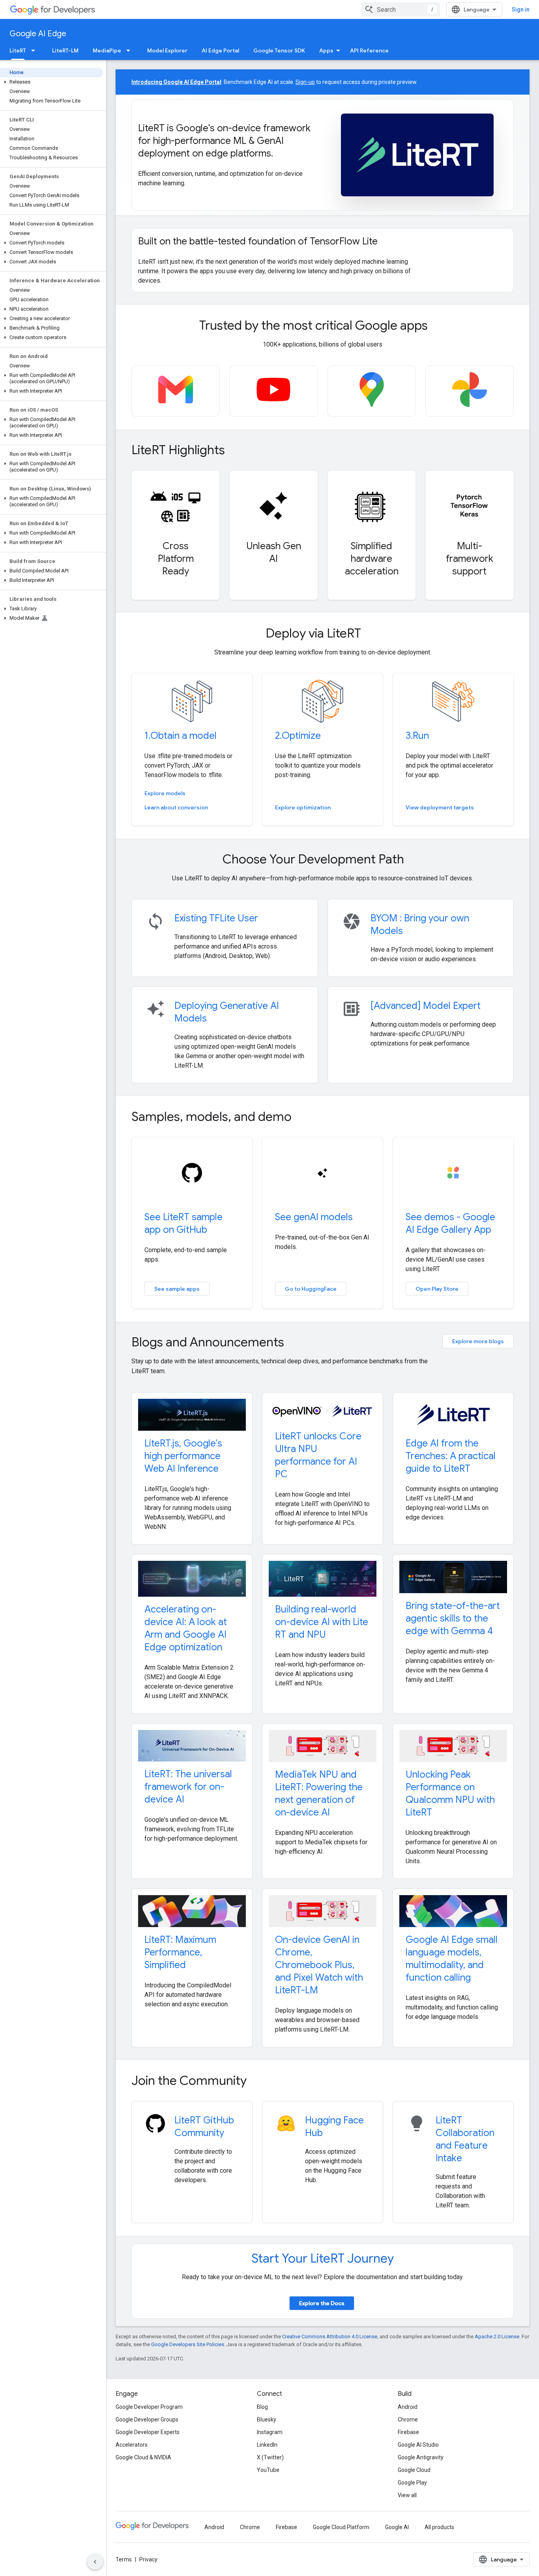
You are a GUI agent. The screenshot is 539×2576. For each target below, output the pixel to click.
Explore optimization (303, 807)
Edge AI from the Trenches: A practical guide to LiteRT (451, 1456)
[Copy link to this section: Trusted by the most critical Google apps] (438, 326)
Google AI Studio (418, 2445)
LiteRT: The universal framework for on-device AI (188, 1787)
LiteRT (18, 50)
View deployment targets (440, 807)
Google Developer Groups (147, 2419)
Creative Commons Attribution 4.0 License (330, 2336)
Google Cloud (414, 2470)
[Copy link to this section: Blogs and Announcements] (295, 1343)
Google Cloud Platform (341, 2527)
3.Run (417, 736)
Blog (262, 2407)
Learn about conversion (176, 807)
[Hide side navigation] (95, 2562)
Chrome (408, 2419)
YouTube (268, 2470)
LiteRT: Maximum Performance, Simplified (180, 1952)
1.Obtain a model (181, 736)
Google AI (397, 2527)
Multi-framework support (470, 559)
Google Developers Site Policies (188, 2344)
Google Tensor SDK (279, 50)
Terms (124, 2559)
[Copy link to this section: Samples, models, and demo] (302, 1118)
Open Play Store (437, 1289)
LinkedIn (267, 2445)
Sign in (521, 9)
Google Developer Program (149, 2407)
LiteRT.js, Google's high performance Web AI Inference (183, 1456)
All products (439, 2527)
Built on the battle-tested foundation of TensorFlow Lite (258, 241)
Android (408, 2407)
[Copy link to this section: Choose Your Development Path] (415, 860)
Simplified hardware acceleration (372, 559)
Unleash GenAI (274, 552)
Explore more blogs (478, 1341)
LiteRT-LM (65, 50)
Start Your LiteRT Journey (323, 2258)
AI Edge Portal (220, 50)
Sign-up (305, 82)
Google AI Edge (38, 34)
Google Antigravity (421, 2457)
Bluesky (267, 2419)
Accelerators (132, 2445)
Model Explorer (167, 50)
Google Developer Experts (148, 2432)
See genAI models (314, 1217)
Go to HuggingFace (311, 1289)
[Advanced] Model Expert (426, 1006)
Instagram (270, 2432)
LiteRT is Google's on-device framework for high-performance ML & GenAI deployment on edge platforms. (224, 141)
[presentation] (323, 325)
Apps (326, 50)
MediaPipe (107, 50)
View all (407, 2495)
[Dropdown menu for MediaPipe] (131, 50)
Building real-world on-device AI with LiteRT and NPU (322, 1622)
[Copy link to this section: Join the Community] (257, 2082)
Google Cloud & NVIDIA (143, 2457)
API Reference (369, 50)
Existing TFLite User (216, 918)
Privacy (148, 2559)
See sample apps (177, 1289)
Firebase (408, 2432)
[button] (51, 82)
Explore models (165, 793)
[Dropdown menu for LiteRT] (36, 50)
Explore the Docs (322, 2303)
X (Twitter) (270, 2457)
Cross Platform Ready (176, 559)
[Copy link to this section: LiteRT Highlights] (236, 451)
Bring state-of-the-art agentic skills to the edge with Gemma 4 (453, 1618)
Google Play (412, 2483)
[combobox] (401, 9)
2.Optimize (298, 736)
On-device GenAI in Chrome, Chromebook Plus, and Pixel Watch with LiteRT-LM (319, 1965)
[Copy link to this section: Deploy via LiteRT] (372, 634)
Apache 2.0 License (497, 2336)
